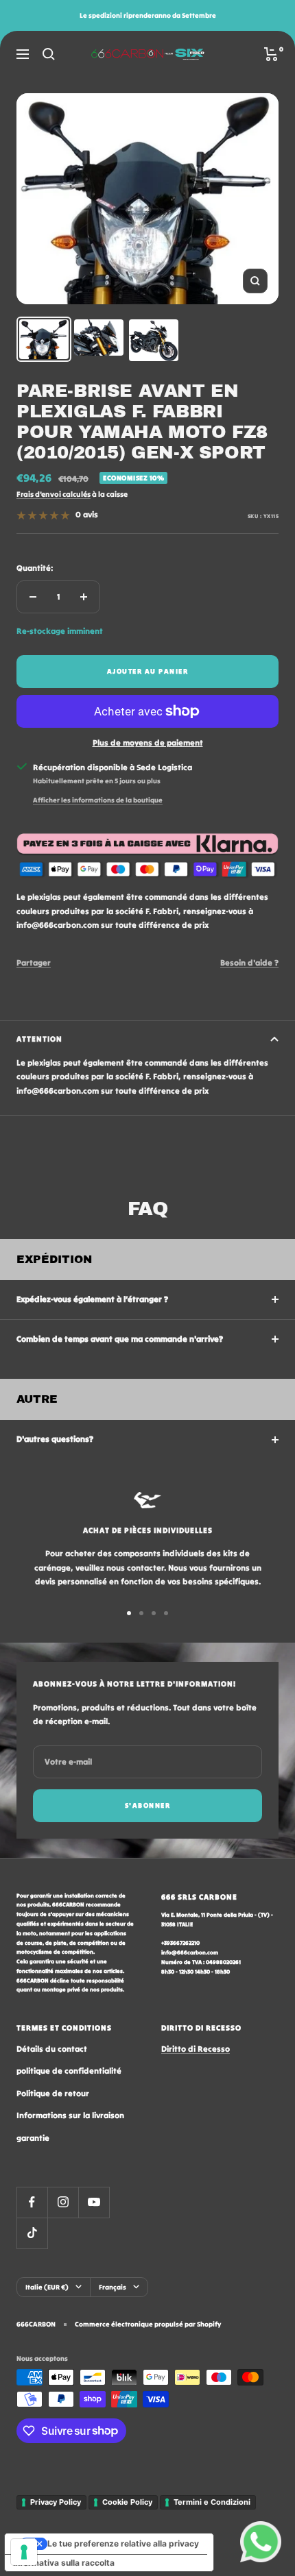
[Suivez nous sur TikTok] (32, 2233)
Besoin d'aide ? (249, 962)
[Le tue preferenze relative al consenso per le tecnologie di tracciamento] (24, 2552)
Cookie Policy (127, 2502)
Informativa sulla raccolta (64, 2563)
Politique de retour (53, 2093)
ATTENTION (39, 1039)
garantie (33, 2138)
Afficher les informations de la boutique (98, 800)
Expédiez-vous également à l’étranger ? (92, 1299)
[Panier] (271, 54)
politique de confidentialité (69, 2071)
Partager (34, 962)
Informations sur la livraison (70, 2115)
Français (113, 2287)
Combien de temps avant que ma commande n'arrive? (120, 1339)
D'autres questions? (55, 1439)
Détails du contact (52, 2049)
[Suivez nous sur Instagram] (63, 2202)
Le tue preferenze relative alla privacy (123, 2543)
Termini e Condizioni (212, 2502)
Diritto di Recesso (196, 2049)
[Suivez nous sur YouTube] (94, 2202)
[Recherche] (49, 54)
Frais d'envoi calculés (54, 494)
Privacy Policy (56, 2502)
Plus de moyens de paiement (148, 743)
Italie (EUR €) (47, 2287)
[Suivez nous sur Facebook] (32, 2202)
